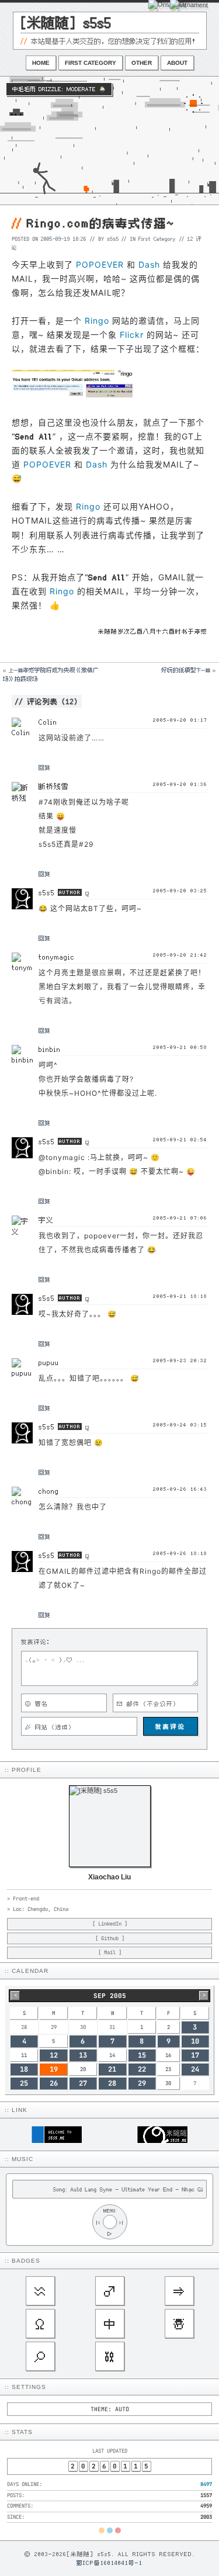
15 (142, 2055)
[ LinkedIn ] (110, 1924)
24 (195, 2069)
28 (112, 2083)
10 (195, 2041)
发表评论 (171, 1726)
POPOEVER (100, 264)
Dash (149, 264)
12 (54, 2055)
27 (83, 2083)
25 (24, 2083)
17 (195, 2055)
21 (112, 2069)
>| (121, 2222)
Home (41, 63)
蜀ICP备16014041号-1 (109, 2563)
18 (24, 2069)
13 (83, 2055)
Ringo (97, 321)
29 (142, 2083)
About (177, 63)
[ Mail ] (110, 1952)
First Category (91, 63)
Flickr (132, 335)
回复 (44, 767)
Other (142, 63)
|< (98, 2222)
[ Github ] (110, 1938)
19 (54, 2069)
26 (54, 2083)
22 (142, 2069)
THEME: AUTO (110, 2409)
